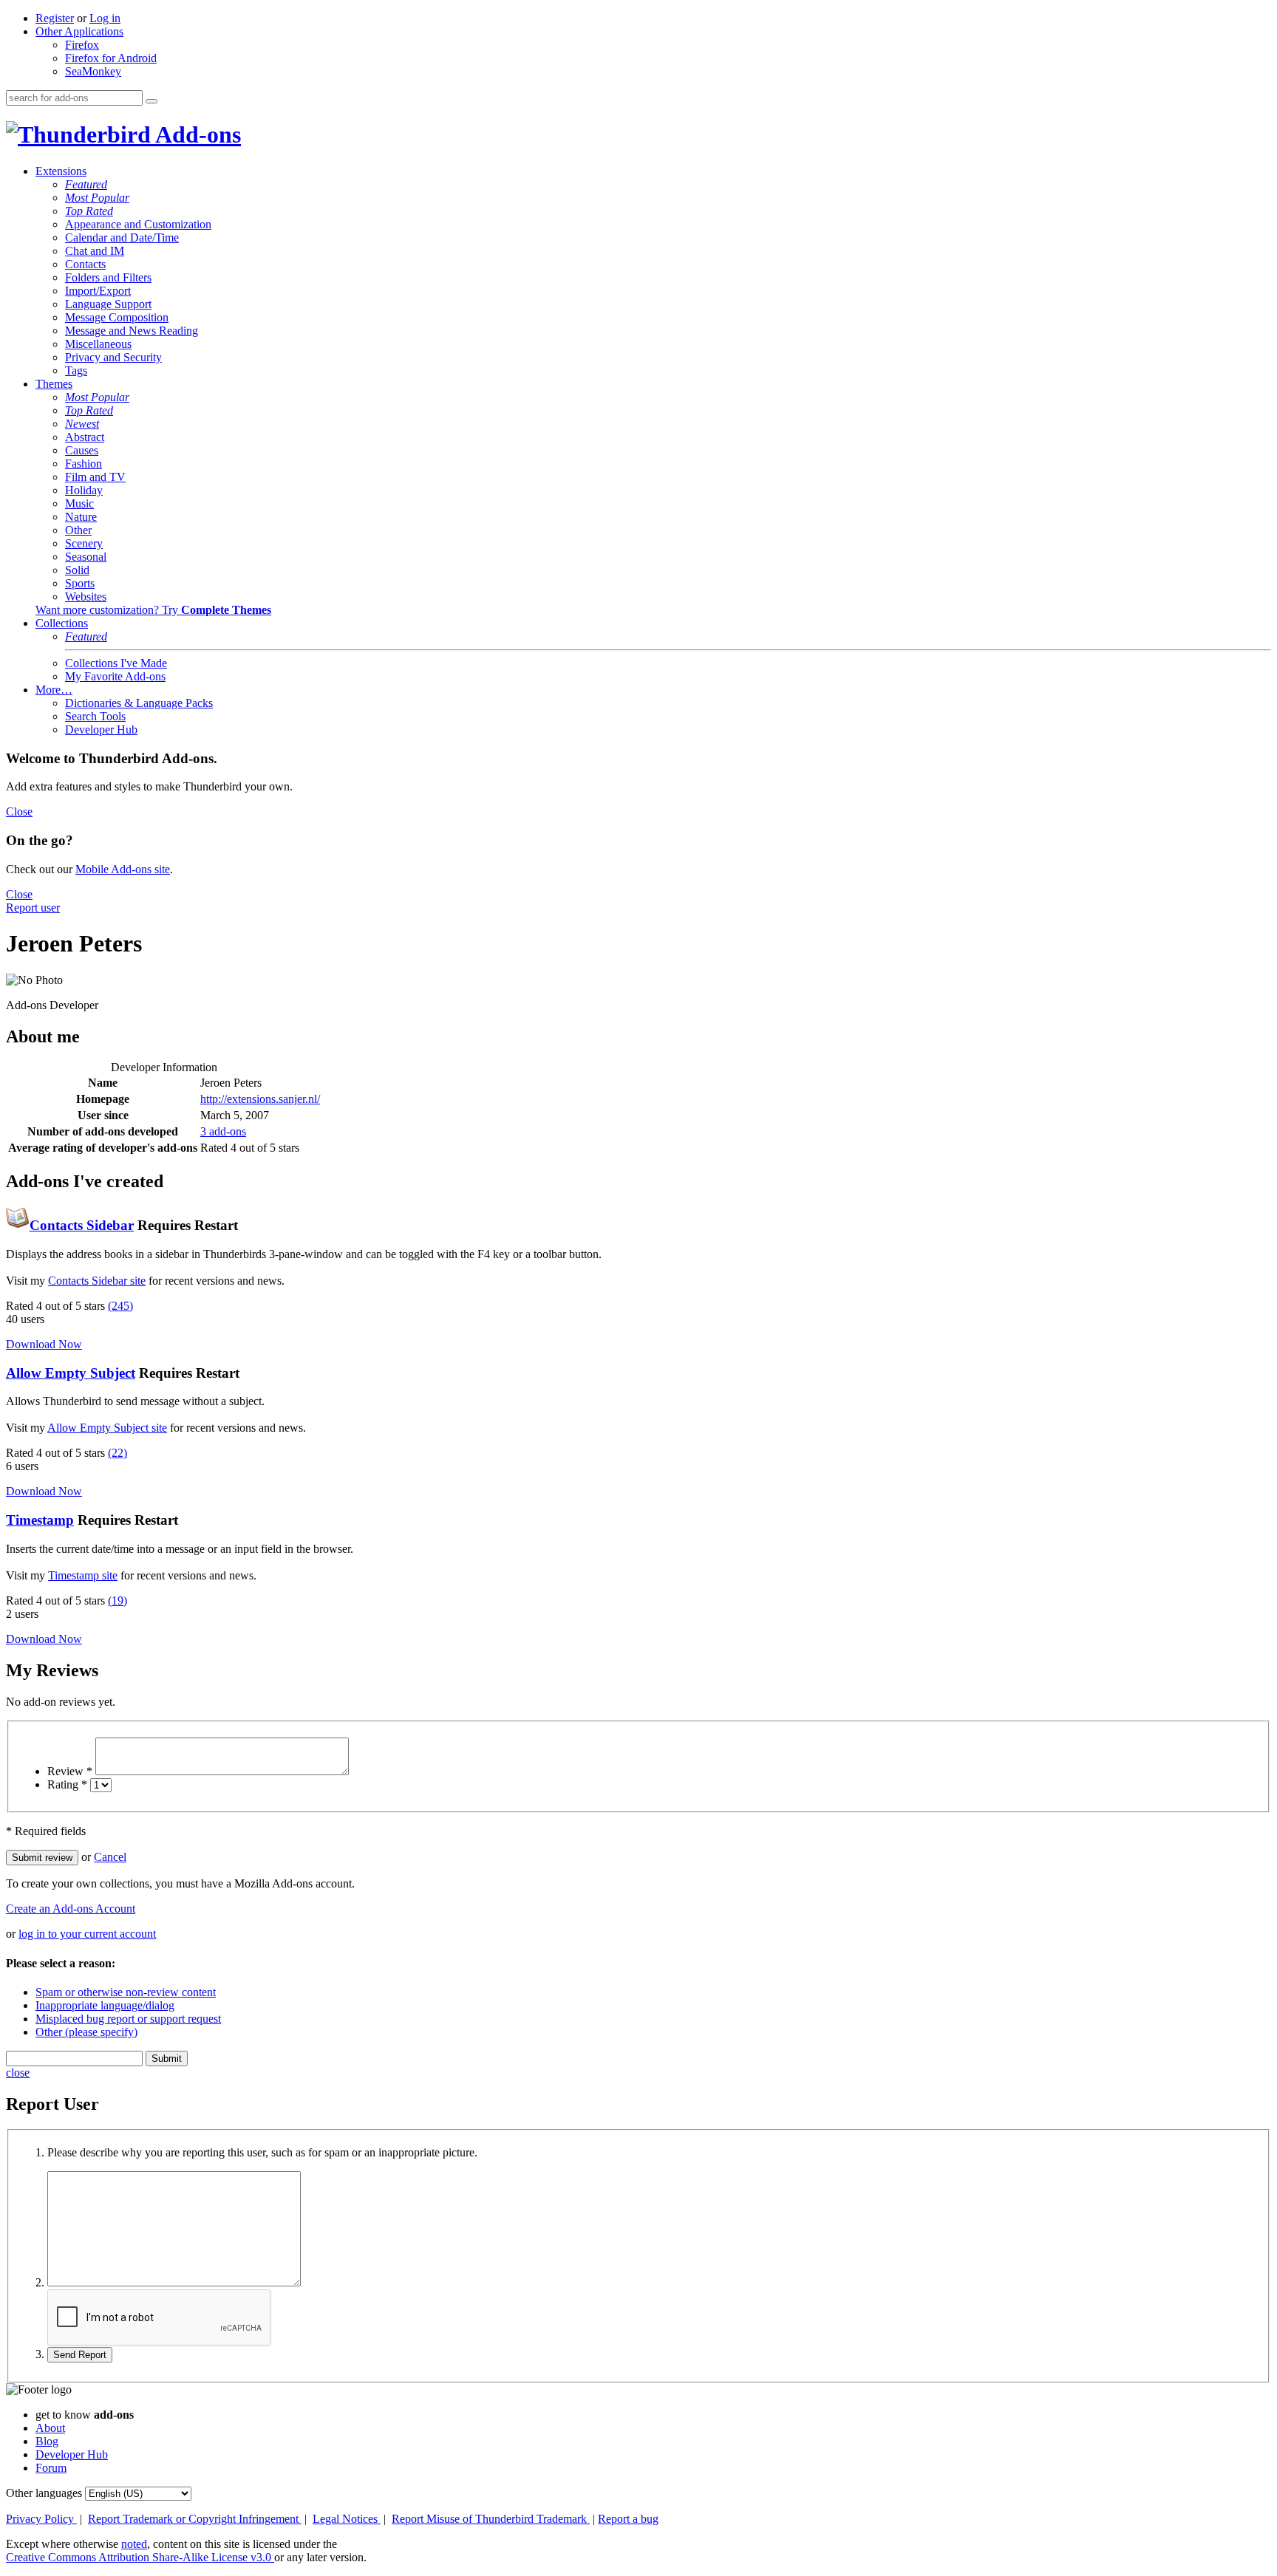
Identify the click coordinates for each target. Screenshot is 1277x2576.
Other (78, 530)
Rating (67, 1784)
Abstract (85, 437)
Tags (76, 370)
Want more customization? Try (153, 610)
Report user (33, 908)
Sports (80, 583)
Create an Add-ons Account (71, 1909)
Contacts (85, 264)
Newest (82, 424)
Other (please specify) (86, 2032)
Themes (54, 384)
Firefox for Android (111, 58)
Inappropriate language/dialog (105, 2005)
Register (55, 18)
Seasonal (86, 557)
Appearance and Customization (138, 224)
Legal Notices (347, 2519)
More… (54, 690)
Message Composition (117, 317)
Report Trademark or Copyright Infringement (195, 2519)
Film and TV (95, 477)
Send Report (80, 2355)
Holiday (84, 490)
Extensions (61, 171)
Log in (105, 18)
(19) (118, 1600)
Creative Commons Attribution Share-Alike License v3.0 (140, 2557)
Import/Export (98, 291)
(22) (118, 1453)
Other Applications (79, 31)
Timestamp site (83, 1575)
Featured (86, 184)
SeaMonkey (93, 71)
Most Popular (97, 198)
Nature (81, 517)
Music (79, 503)
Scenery (84, 543)
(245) (120, 1306)
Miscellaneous (98, 344)
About (50, 2428)
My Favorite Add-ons (115, 676)
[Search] (151, 101)
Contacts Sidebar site (97, 1281)
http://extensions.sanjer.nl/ (260, 1099)
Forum (51, 2468)
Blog (47, 2441)
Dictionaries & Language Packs (139, 703)
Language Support (108, 304)
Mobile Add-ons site (123, 869)
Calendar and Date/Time (122, 238)
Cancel (110, 1857)
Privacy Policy (41, 2519)
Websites (86, 597)
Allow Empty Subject (71, 1373)
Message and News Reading (132, 331)
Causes (82, 450)
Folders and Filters (108, 277)
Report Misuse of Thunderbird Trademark (491, 2519)
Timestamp (40, 1520)
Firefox (82, 45)
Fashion (84, 464)
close (18, 2073)
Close (19, 812)
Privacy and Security (113, 357)
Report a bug (628, 2519)
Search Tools (95, 716)
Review (70, 1771)
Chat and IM (95, 251)
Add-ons (196, 134)
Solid (77, 570)
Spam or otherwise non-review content (126, 1992)
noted (134, 2544)
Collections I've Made (116, 663)
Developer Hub (101, 730)
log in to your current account (87, 1934)
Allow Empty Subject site (107, 1428)
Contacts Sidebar (82, 1225)
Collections (62, 623)
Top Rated (89, 211)
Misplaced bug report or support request (128, 2019)
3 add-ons (223, 1131)
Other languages (44, 2493)
